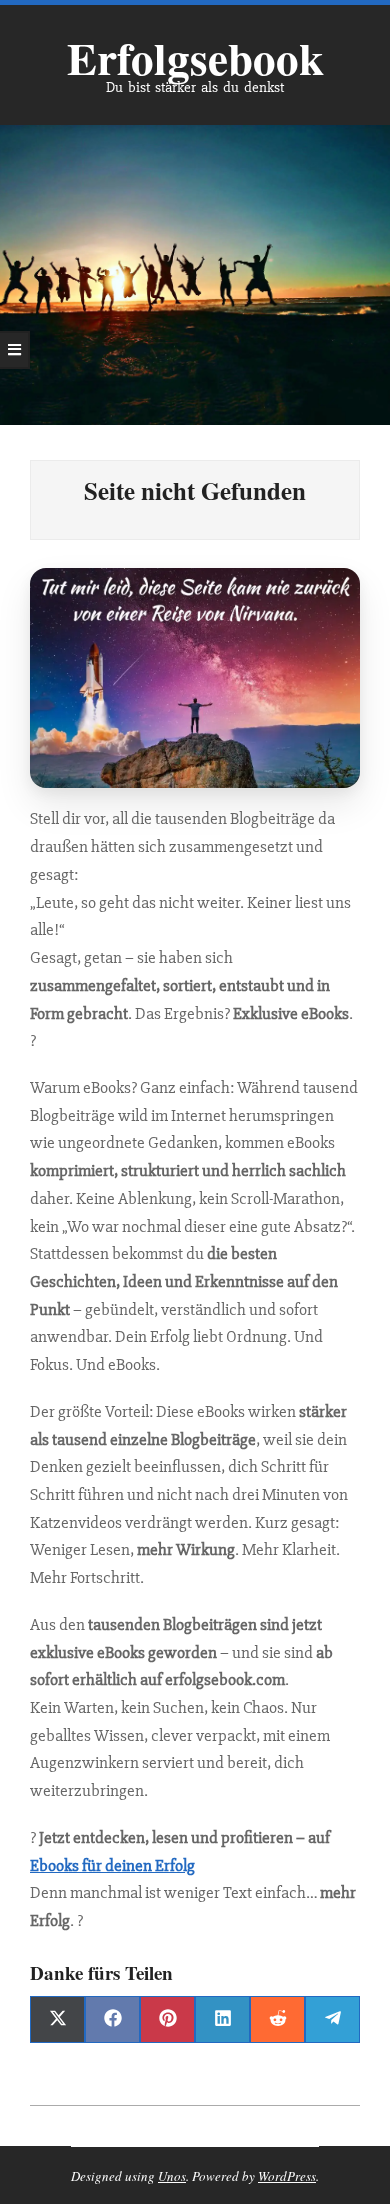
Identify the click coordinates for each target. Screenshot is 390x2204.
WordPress (287, 2176)
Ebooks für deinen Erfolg (112, 1866)
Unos (172, 2176)
